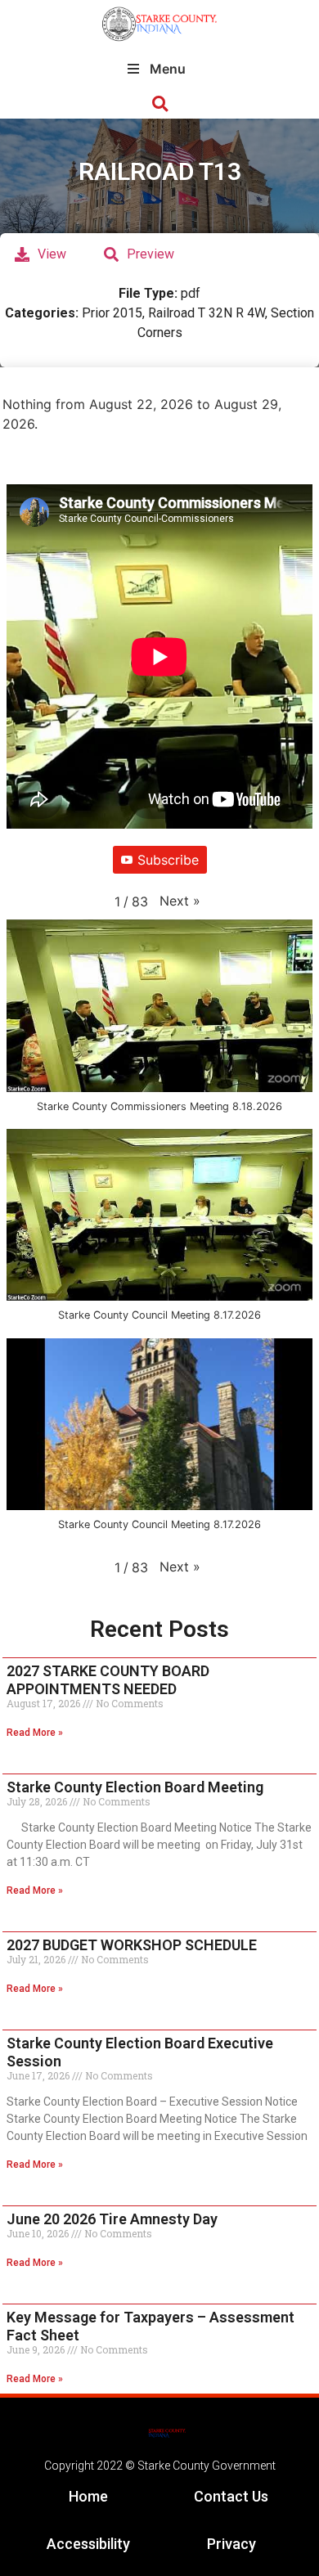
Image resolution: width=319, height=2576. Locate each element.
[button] (160, 104)
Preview (151, 254)
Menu (168, 69)
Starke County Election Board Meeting (135, 1787)
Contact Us (231, 2496)
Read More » (35, 1733)
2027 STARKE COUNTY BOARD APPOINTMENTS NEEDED (108, 1680)
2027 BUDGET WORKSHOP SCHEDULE (132, 1945)
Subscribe (168, 860)
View (52, 254)
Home (88, 2496)
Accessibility (88, 2544)
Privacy (231, 2544)
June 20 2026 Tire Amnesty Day (112, 2219)
